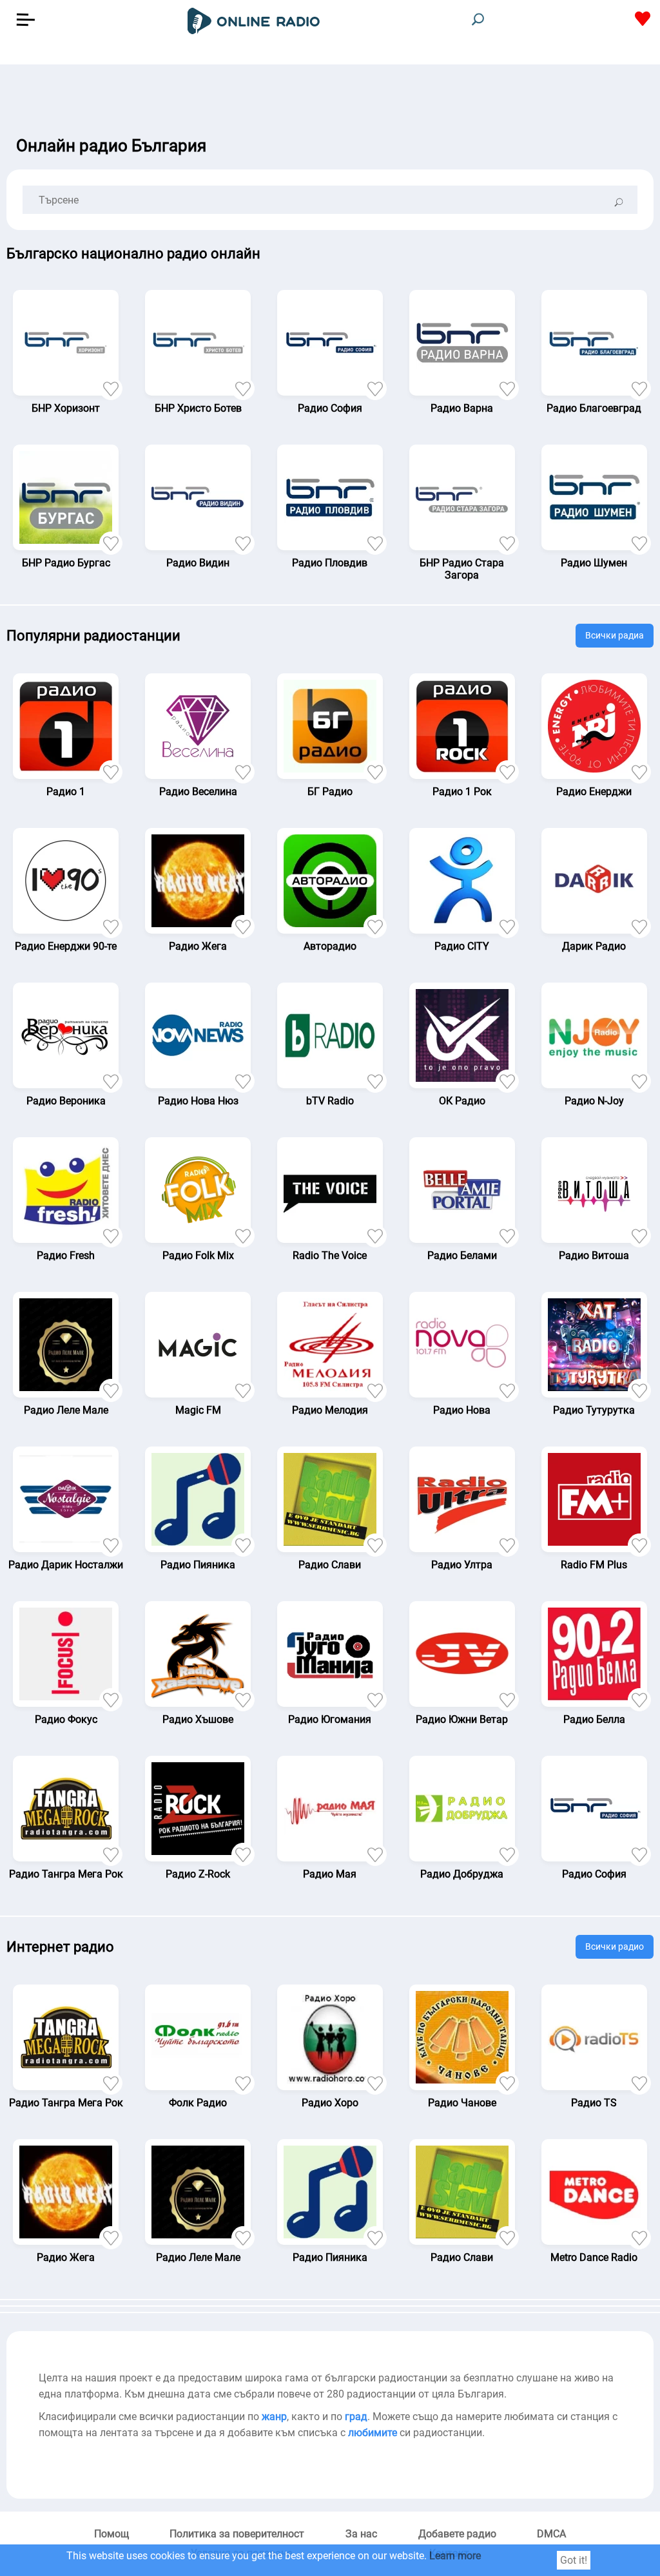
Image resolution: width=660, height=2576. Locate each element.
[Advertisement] (330, 97)
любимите (373, 2433)
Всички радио (615, 1946)
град (356, 2417)
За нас (361, 2534)
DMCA (551, 2534)
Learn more (455, 2556)
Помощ (112, 2534)
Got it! (574, 2560)
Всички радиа (615, 635)
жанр (274, 2417)
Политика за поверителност (237, 2534)
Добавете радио (457, 2534)
